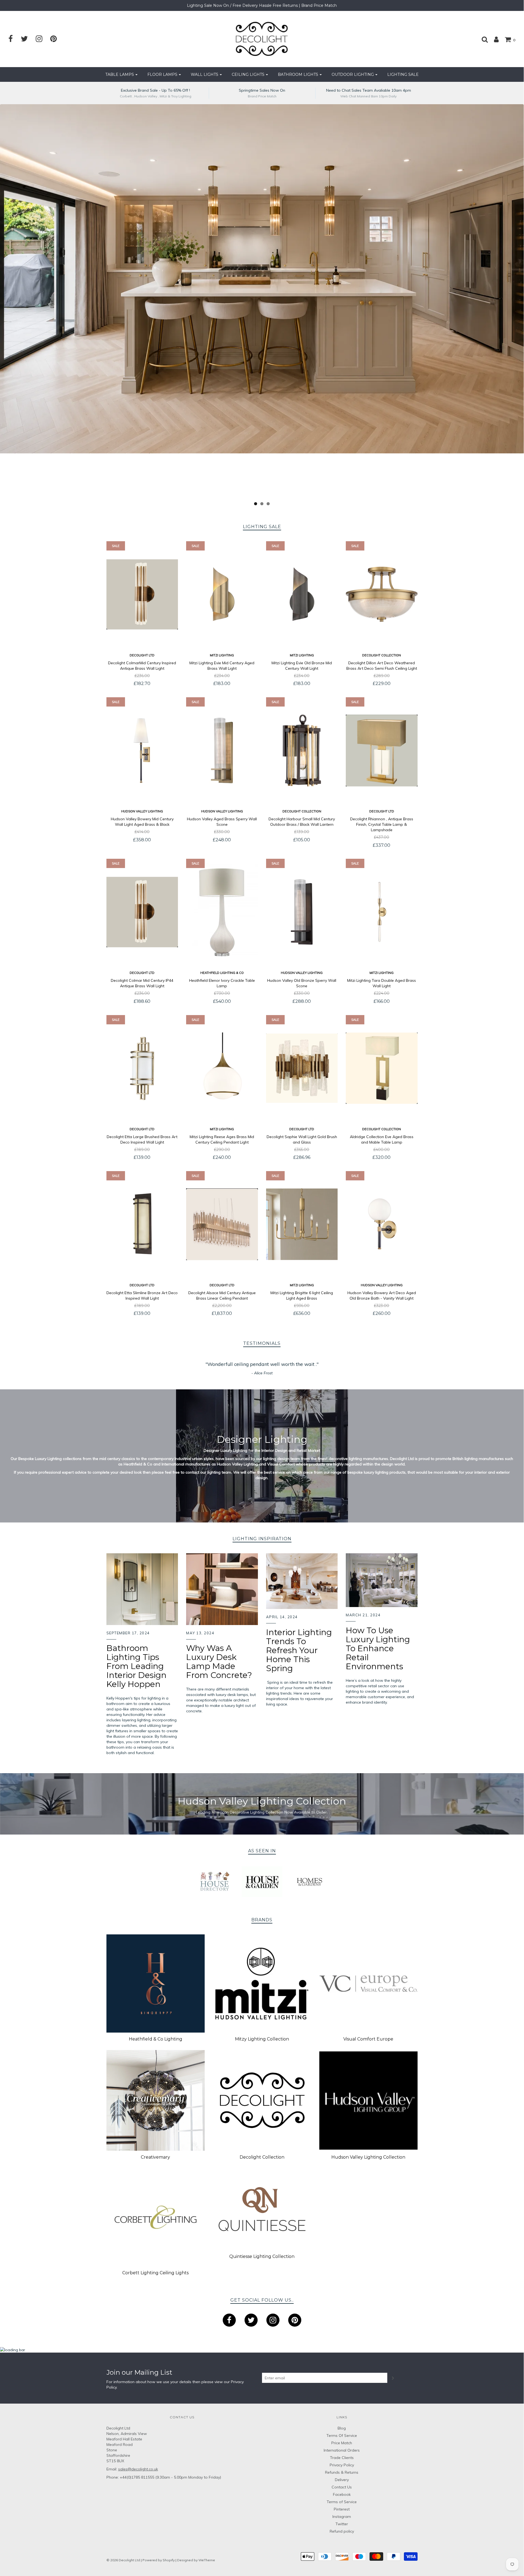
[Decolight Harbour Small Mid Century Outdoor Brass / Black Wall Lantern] (302, 750)
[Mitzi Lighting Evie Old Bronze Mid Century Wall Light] (302, 594)
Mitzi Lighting (222, 655)
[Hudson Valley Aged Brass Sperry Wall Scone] (222, 750)
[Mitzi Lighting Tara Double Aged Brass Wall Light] (382, 912)
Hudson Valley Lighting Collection (368, 2157)
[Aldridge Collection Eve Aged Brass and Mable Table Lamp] (382, 1068)
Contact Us (342, 2487)
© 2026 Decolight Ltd (124, 2560)
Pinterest (342, 2509)
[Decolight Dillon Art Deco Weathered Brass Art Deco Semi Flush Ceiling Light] (382, 594)
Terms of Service (342, 2502)
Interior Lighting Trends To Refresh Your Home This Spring (299, 1650)
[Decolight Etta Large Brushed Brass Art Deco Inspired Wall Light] (142, 1068)
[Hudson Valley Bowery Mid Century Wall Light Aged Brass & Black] (142, 750)
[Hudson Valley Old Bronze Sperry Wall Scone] (302, 912)
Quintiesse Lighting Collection (262, 2256)
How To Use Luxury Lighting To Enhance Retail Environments (378, 1648)
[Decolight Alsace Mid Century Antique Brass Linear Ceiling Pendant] (222, 1224)
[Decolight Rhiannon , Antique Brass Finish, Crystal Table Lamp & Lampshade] (382, 750)
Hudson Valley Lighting (142, 811)
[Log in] (494, 39)
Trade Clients (342, 2458)
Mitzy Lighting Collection (262, 2039)
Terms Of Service (342, 2436)
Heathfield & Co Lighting (156, 2039)
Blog (342, 2428)
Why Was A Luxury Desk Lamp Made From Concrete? (219, 1662)
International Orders (342, 2450)
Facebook (342, 2494)
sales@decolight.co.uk (138, 2469)
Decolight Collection (382, 655)
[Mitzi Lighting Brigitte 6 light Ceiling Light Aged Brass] (302, 1224)
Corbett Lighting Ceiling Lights (155, 2273)
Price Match (342, 2443)
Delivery (342, 2480)
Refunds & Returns (342, 2472)
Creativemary (155, 2157)
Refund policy (342, 2531)
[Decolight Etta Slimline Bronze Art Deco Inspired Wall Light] (142, 1224)
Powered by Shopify (159, 2560)
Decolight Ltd (142, 655)
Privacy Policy (342, 2465)
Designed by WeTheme (196, 2560)
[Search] (482, 39)
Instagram (342, 2517)
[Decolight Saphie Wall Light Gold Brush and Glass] (302, 1068)
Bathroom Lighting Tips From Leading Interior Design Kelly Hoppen (136, 1666)
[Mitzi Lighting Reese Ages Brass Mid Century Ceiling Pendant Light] (222, 1068)
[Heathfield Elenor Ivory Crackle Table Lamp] (222, 912)
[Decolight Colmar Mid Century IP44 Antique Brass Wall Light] (142, 912)
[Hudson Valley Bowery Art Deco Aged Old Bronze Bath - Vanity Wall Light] (382, 1224)
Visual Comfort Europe (368, 2039)
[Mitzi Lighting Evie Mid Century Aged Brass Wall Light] (222, 594)
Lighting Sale (403, 74)
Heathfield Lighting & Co (222, 973)
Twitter (342, 2524)
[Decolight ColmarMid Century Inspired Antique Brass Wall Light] (142, 594)
